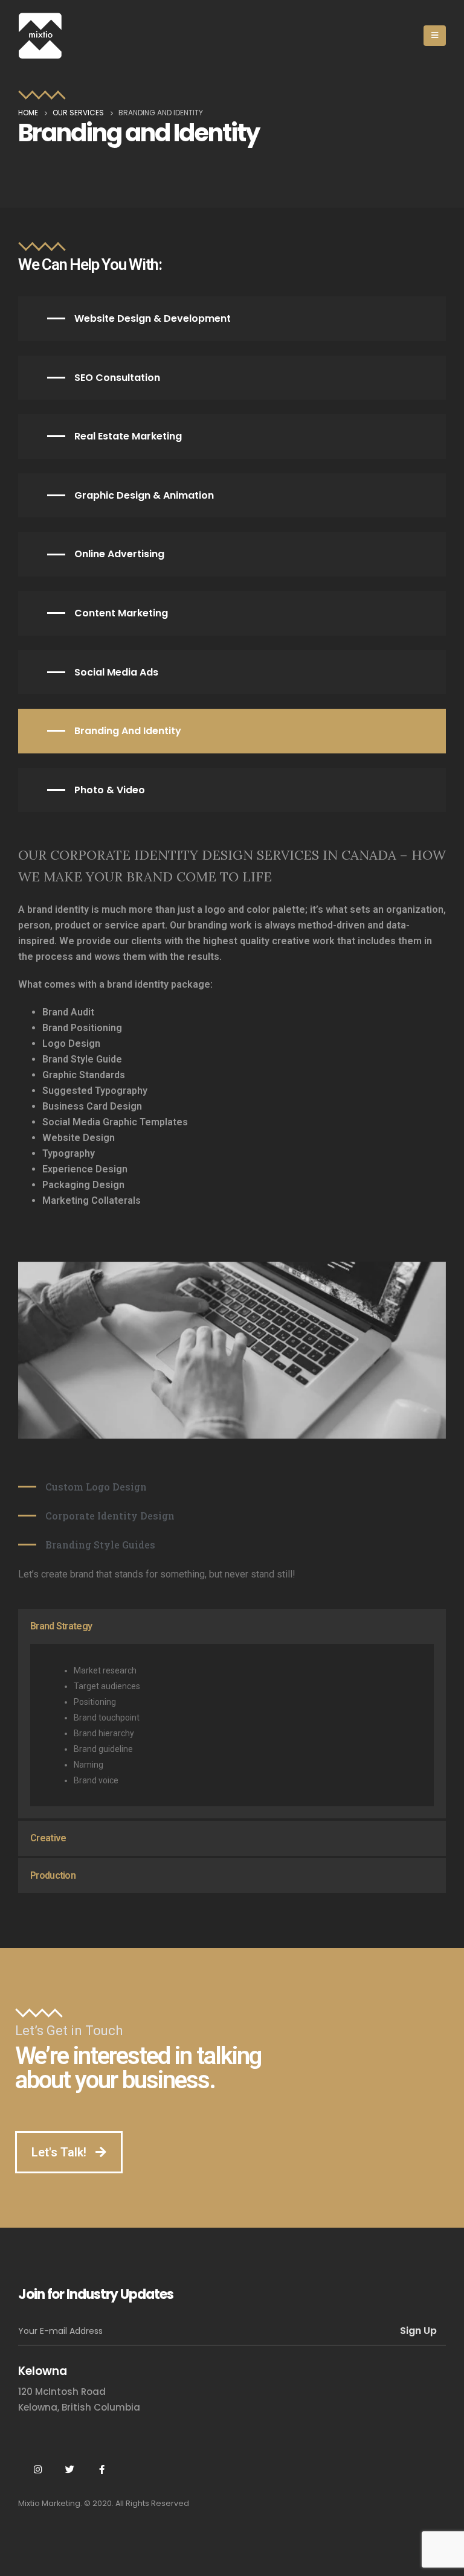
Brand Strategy (61, 1626)
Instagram (37, 2469)
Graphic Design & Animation (144, 495)
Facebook (101, 2469)
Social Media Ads (116, 672)
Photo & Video (110, 790)
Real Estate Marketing (128, 436)
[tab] (232, 1626)
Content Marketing (121, 613)
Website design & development (153, 318)
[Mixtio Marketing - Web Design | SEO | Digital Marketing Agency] (40, 36)
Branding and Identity (128, 731)
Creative (48, 1838)
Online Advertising (119, 554)
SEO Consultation (117, 378)
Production (53, 1875)
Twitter (69, 2469)
